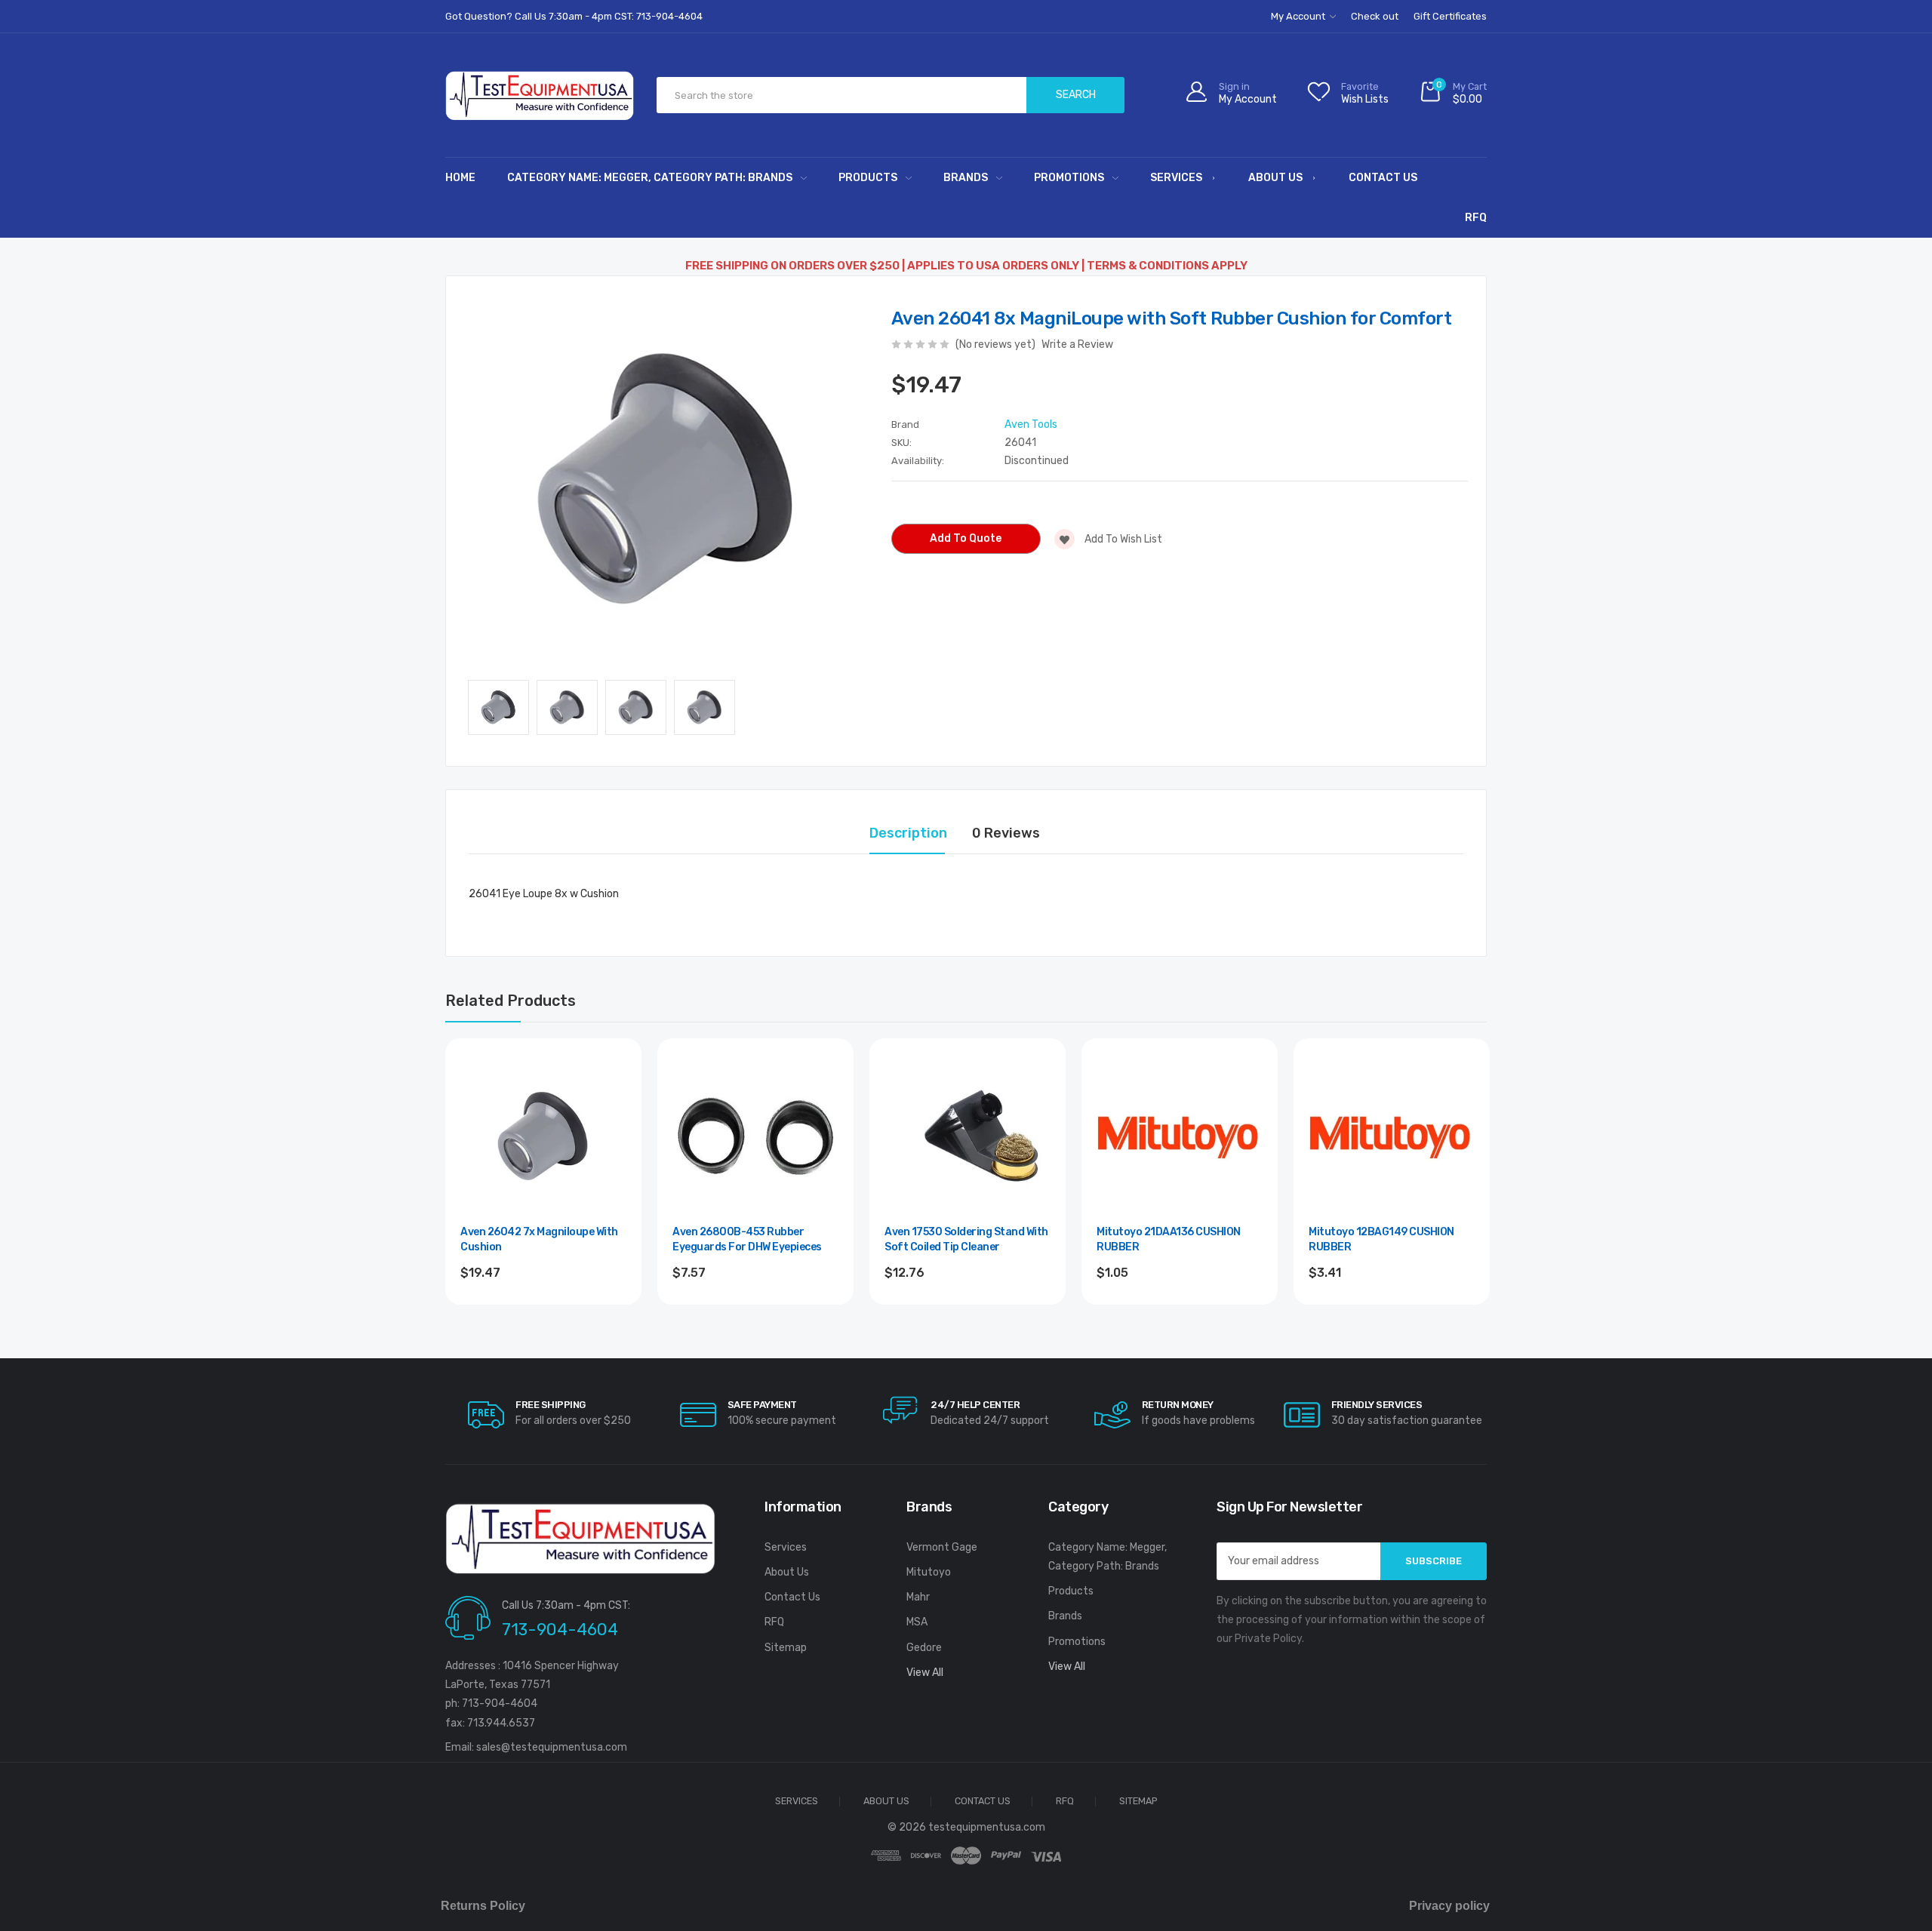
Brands (966, 178)
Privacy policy (1449, 1906)
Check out (1375, 16)
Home (460, 178)
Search (1076, 95)
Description (908, 833)
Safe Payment (762, 1405)
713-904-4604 (560, 1630)
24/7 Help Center (975, 1405)
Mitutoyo (929, 1572)
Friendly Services (1377, 1405)
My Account (1299, 16)
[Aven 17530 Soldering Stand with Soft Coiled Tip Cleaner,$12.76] (968, 1136)
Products (868, 178)
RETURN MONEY (1178, 1405)
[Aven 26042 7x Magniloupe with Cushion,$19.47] (543, 1136)
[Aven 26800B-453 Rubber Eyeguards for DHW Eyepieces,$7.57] (755, 1136)
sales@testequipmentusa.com (552, 1747)
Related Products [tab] (511, 1001)
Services (1176, 178)
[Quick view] (614, 1131)
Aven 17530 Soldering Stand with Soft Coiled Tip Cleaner (966, 1239)
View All (925, 1673)
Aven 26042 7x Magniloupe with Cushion (539, 1239)
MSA (917, 1622)
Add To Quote (966, 538)
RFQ (1476, 218)
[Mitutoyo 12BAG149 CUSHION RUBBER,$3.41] (1392, 1136)
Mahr (918, 1597)
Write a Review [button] (1077, 344)
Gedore (924, 1648)
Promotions (1069, 178)
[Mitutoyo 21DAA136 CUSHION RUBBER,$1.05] (1180, 1136)
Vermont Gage (942, 1547)
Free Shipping (551, 1405)
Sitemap (786, 1648)
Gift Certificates (1450, 16)
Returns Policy (483, 1906)
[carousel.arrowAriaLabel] (486, 1415)
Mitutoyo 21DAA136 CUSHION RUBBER (1169, 1239)
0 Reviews (1006, 833)
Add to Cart (756, 1313)
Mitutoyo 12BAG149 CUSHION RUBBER (1381, 1239)
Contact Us (1383, 178)
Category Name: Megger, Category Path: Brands (650, 178)
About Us (1275, 178)
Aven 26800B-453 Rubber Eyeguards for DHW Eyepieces (747, 1239)
